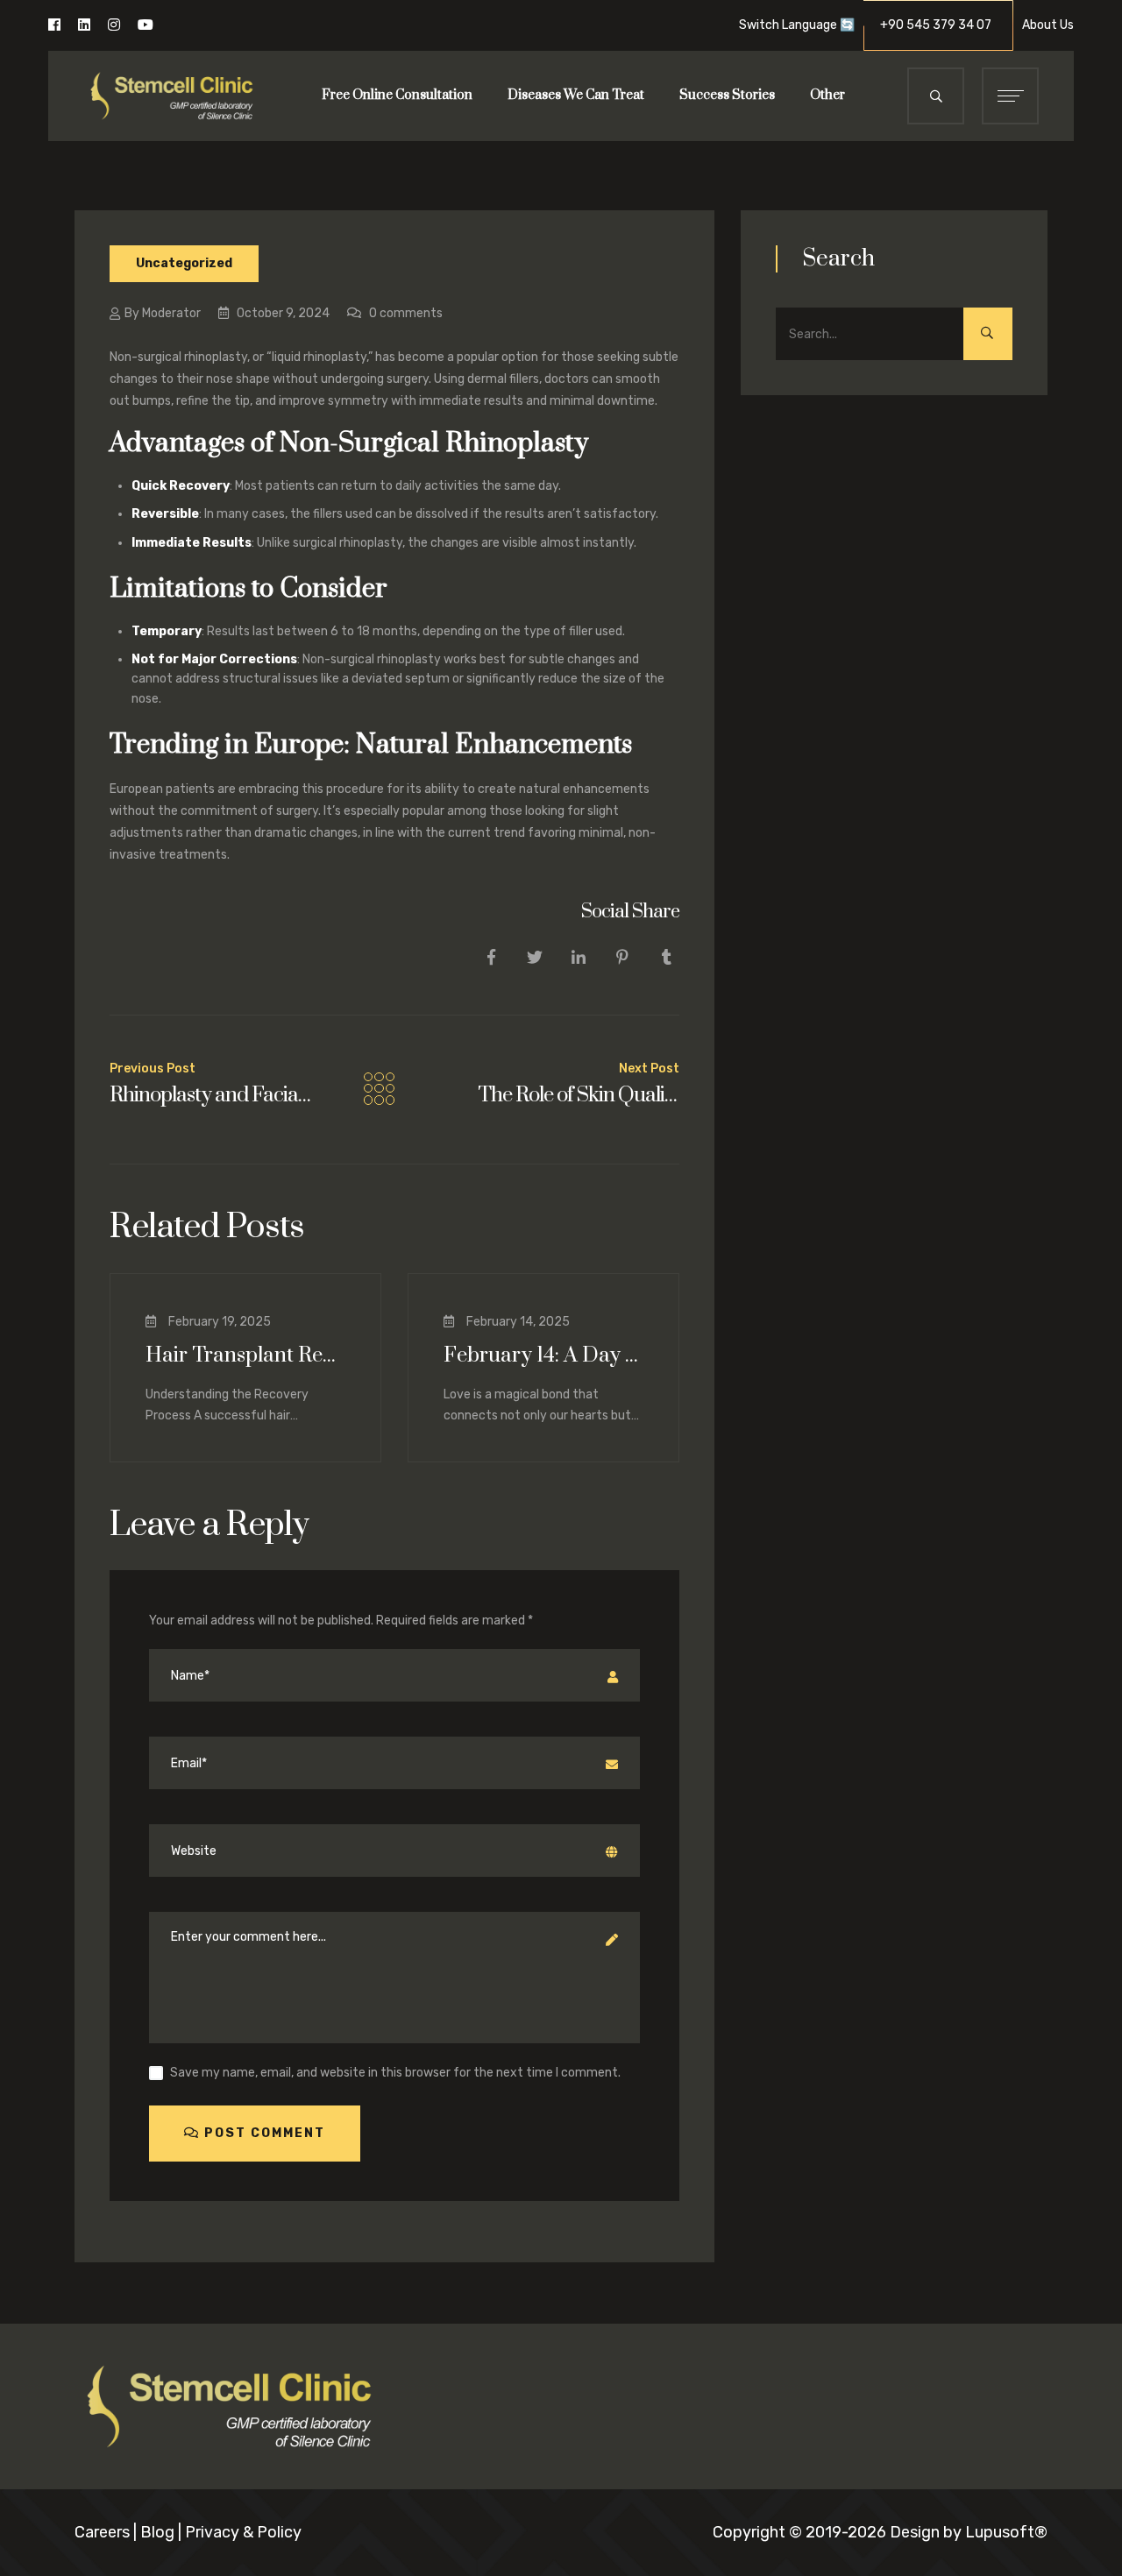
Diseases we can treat (576, 95)
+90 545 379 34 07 (941, 25)
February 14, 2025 (517, 1322)
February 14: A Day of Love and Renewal (543, 1355)
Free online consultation (397, 95)
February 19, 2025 (218, 1322)
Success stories (727, 95)
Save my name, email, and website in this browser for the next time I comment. (395, 2073)
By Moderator (163, 313)
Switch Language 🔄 (797, 25)
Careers (102, 2532)
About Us (1048, 25)
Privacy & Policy (243, 2532)
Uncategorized (184, 263)
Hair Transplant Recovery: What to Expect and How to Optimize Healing (245, 1355)
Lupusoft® (1006, 2532)
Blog (157, 2532)
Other (827, 95)
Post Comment (263, 2133)
